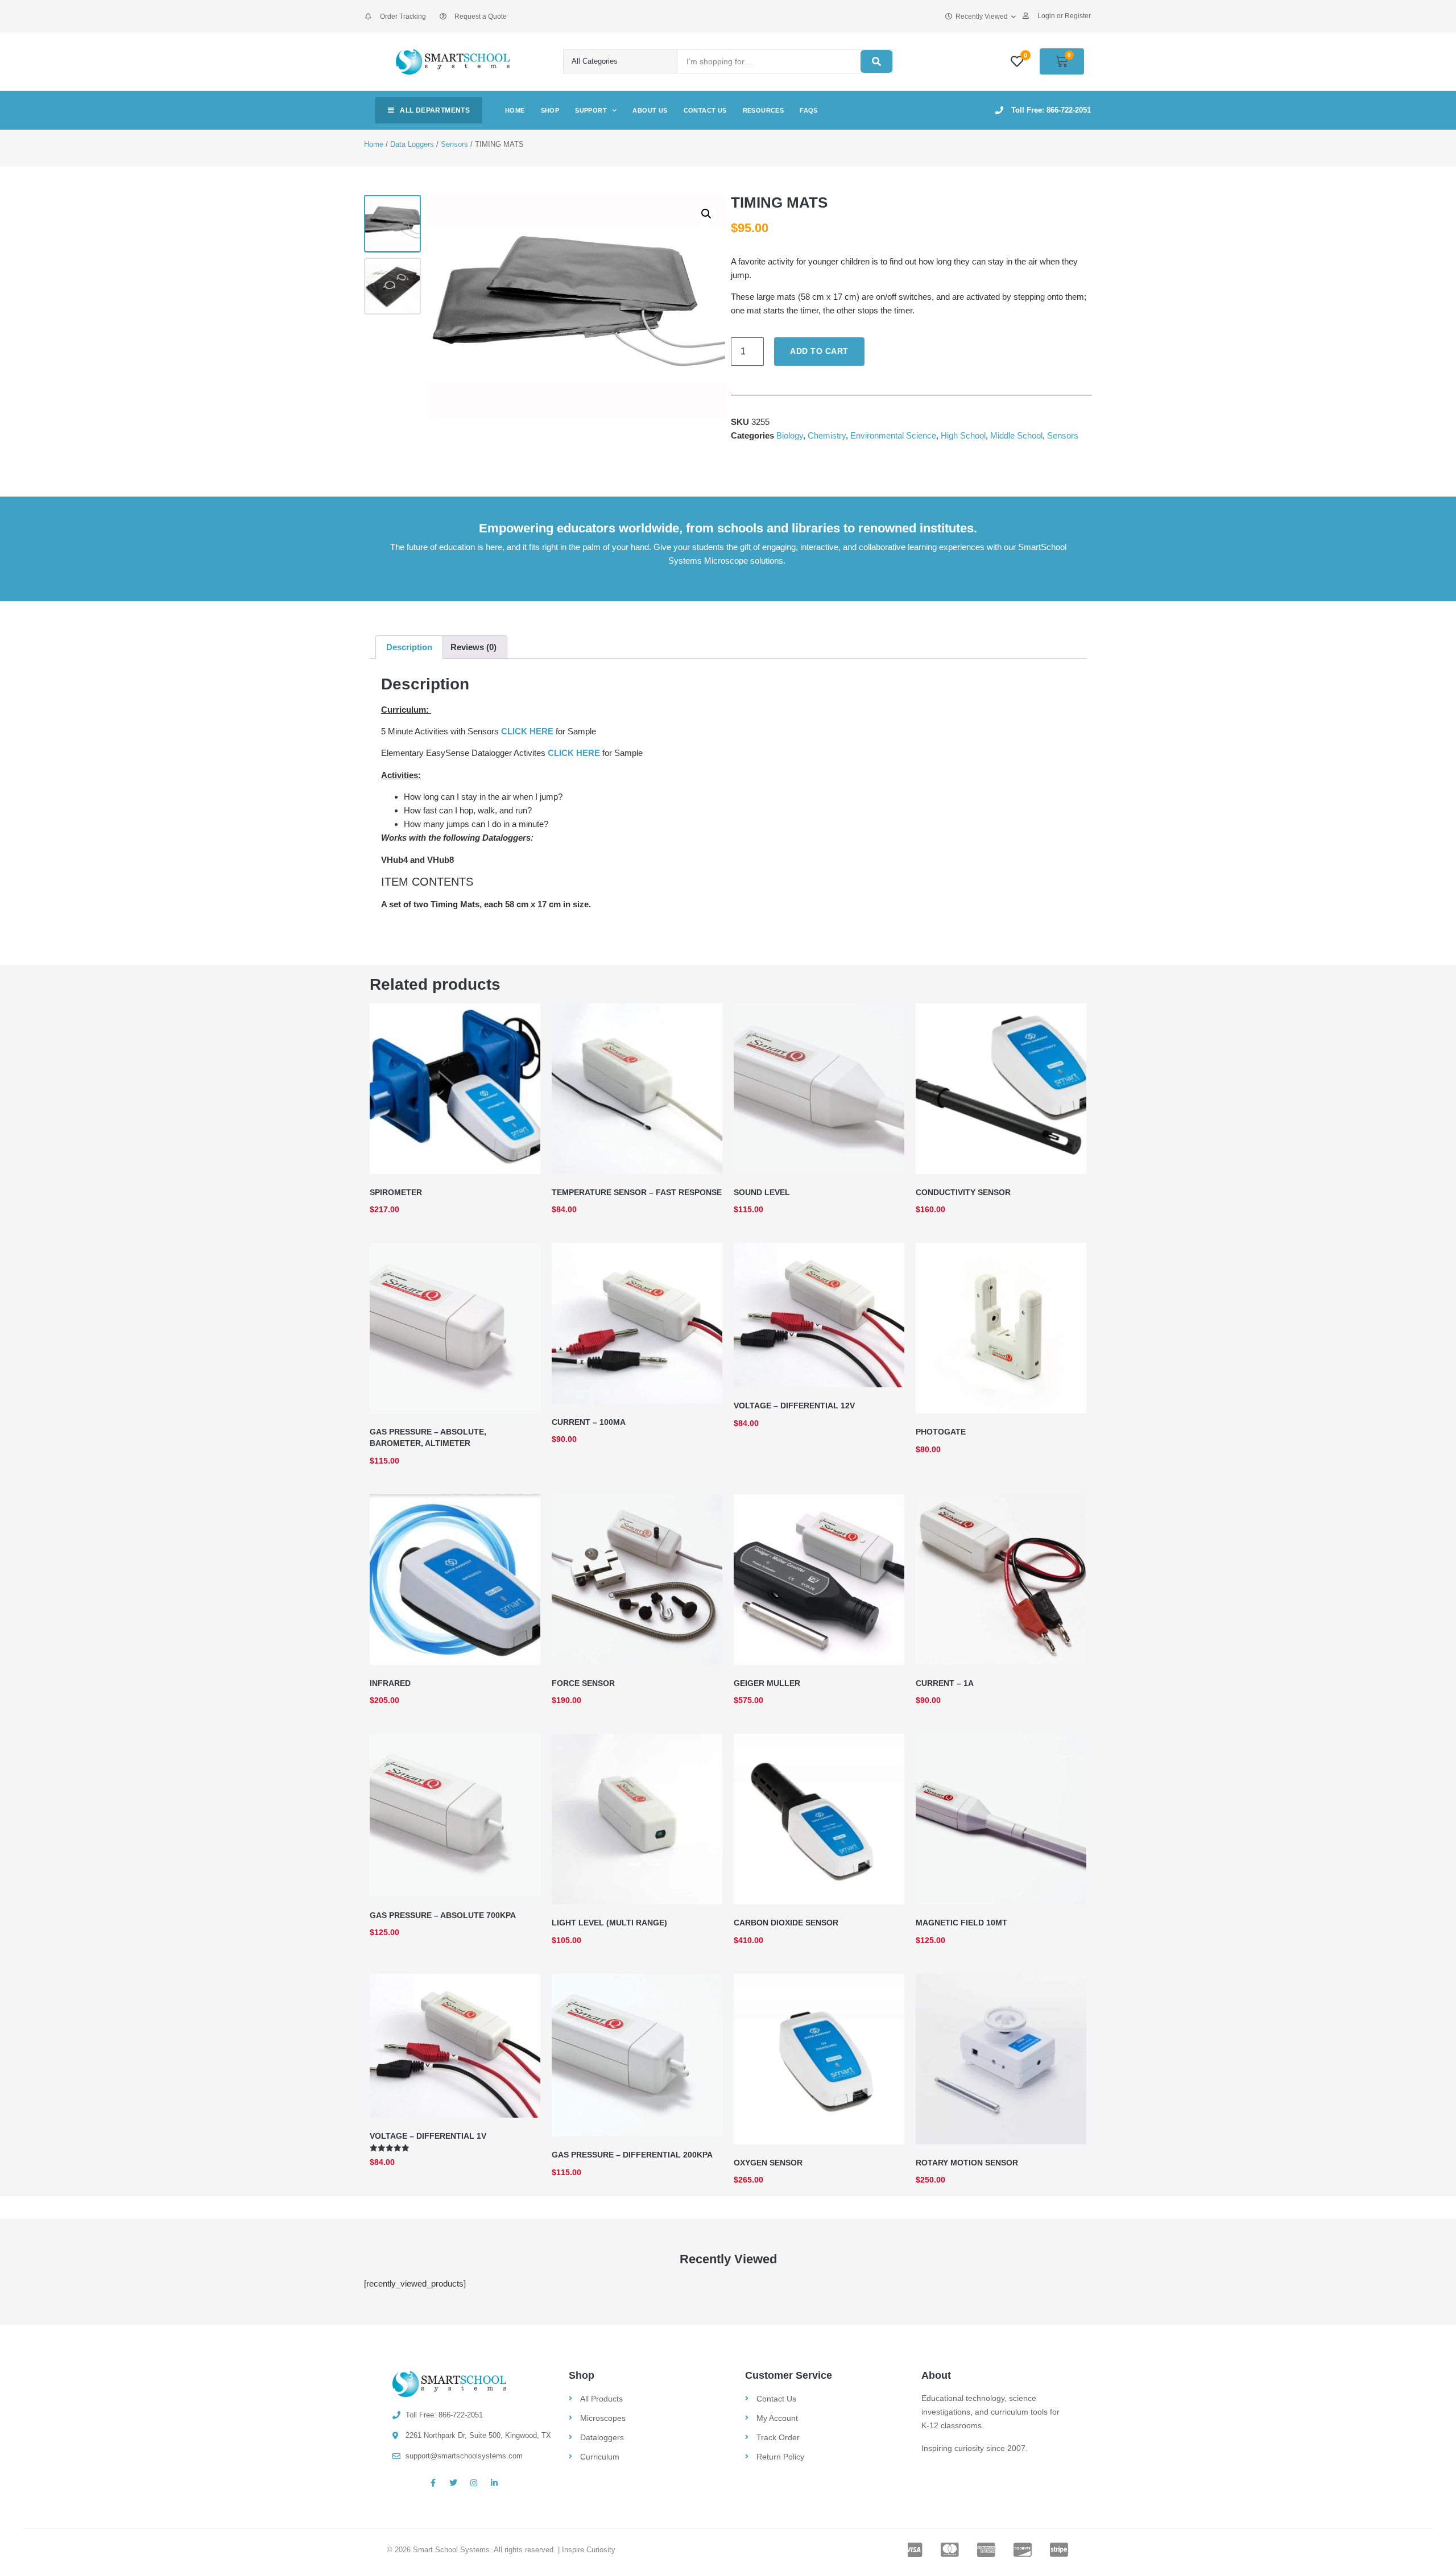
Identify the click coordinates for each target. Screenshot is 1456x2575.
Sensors (454, 144)
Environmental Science (893, 435)
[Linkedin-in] (494, 2483)
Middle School (1016, 435)
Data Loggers (412, 144)
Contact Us (705, 110)
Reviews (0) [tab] (473, 647)
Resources (764, 110)
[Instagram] (474, 2483)
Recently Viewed (982, 16)
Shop (550, 110)
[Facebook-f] (433, 2483)
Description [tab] (409, 647)
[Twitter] (453, 2483)
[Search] (876, 61)
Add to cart (819, 351)
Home (515, 110)
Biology (790, 435)
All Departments (435, 110)
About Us (650, 110)
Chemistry (827, 435)
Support (591, 110)
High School (963, 435)
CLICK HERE (527, 731)
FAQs (809, 110)
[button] (706, 214)
